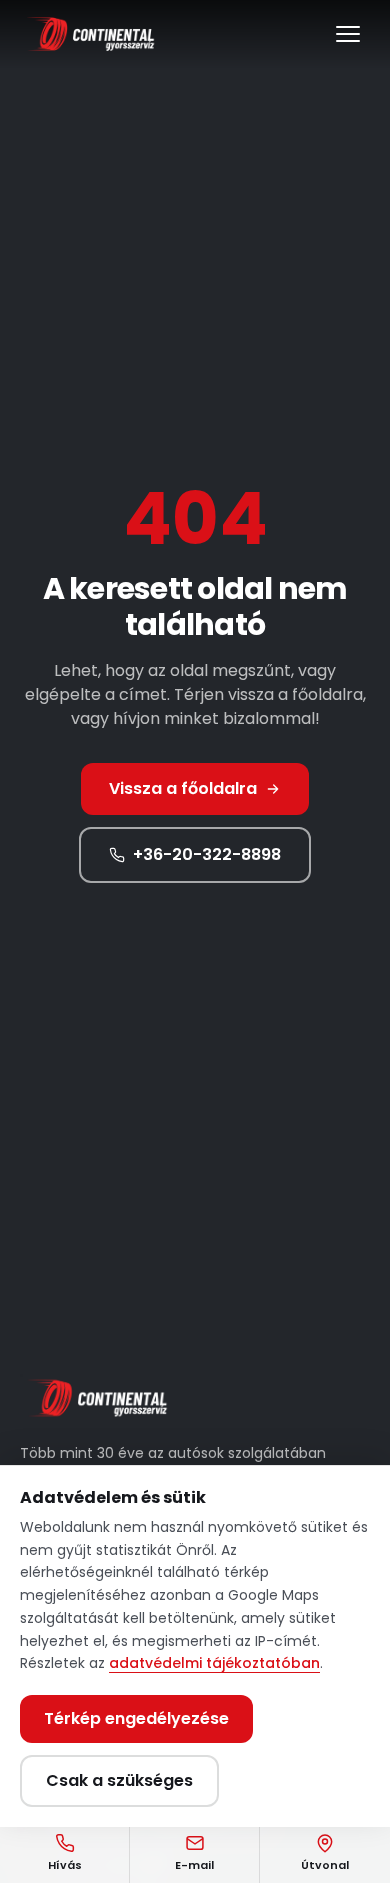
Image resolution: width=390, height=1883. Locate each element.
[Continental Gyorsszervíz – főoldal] (88, 34)
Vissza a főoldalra (183, 788)
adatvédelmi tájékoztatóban (214, 1663)
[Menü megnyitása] (348, 34)
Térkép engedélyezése (136, 1718)
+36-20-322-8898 (207, 854)
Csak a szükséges (119, 1780)
